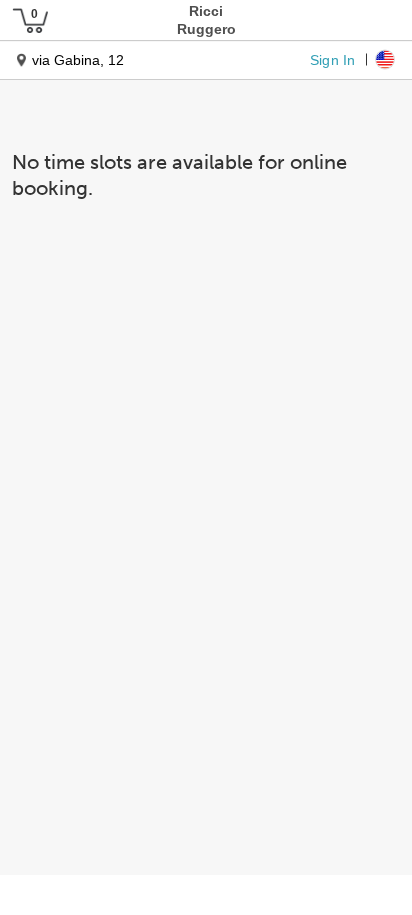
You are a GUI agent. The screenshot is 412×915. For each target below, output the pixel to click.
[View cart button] (30, 20)
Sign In (332, 59)
